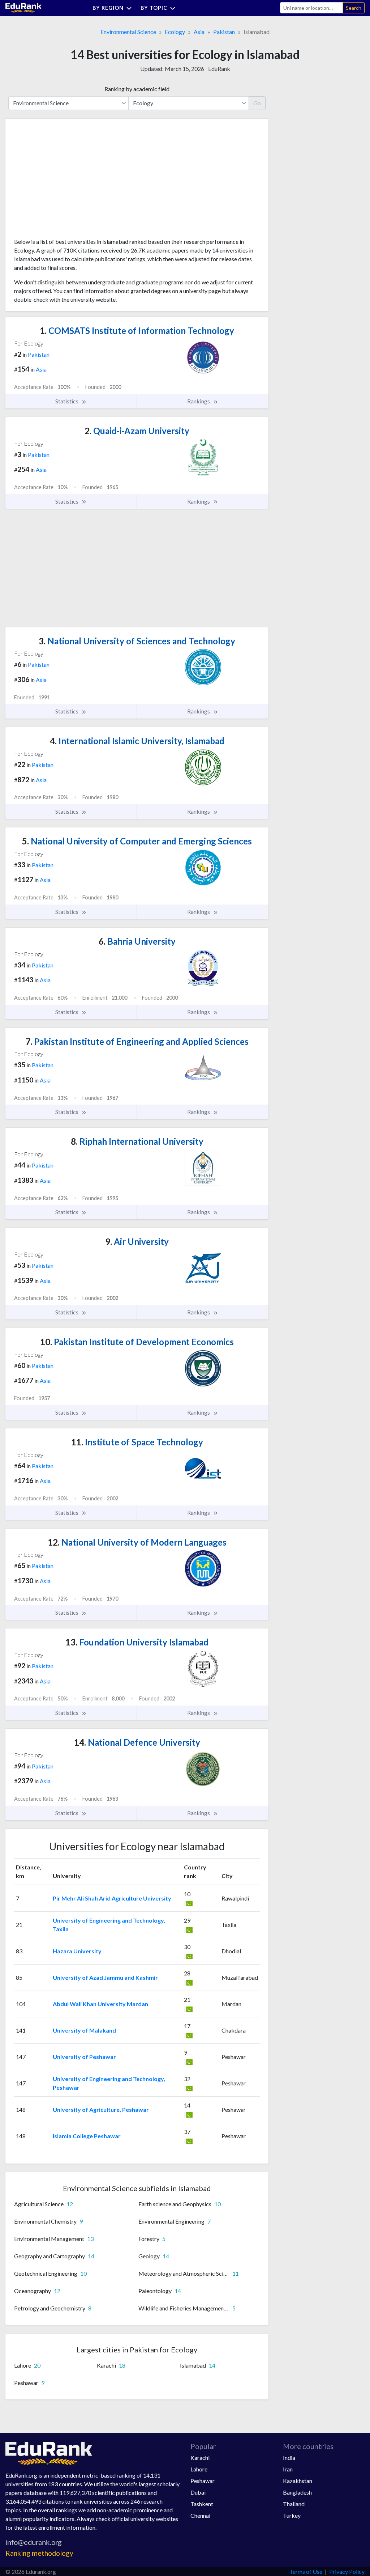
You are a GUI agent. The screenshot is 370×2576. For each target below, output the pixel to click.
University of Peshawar (84, 2057)
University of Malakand (84, 2030)
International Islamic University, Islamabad (137, 741)
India (289, 2458)
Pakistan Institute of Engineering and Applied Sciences (137, 1041)
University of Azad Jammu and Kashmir (105, 1977)
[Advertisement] (68, 181)
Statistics (67, 401)
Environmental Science (128, 32)
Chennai (200, 2515)
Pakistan (224, 32)
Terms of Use (306, 2571)
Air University (137, 1242)
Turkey (292, 2515)
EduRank (219, 69)
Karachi (200, 2458)
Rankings (199, 401)
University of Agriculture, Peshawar (101, 2109)
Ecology (175, 32)
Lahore (199, 2469)
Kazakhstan (298, 2481)
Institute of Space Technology (137, 1442)
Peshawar (203, 2481)
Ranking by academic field (137, 89)
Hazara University (77, 1951)
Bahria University (137, 941)
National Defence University (137, 1742)
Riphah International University (137, 1141)
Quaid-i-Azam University (137, 431)
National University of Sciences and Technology (137, 641)
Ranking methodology (39, 2553)
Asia (199, 32)
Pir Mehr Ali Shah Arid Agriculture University (112, 1898)
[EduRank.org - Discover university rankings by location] (23, 7)
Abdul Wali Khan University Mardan (100, 2004)
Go (257, 103)
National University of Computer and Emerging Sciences (137, 841)
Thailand (294, 2504)
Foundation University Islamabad (137, 1642)
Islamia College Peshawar (87, 2136)
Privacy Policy (347, 2571)
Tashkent (202, 2504)
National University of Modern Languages (137, 1542)
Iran (288, 2469)
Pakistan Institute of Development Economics (137, 1342)
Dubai (198, 2492)
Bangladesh (297, 2492)
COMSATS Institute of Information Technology (137, 331)
